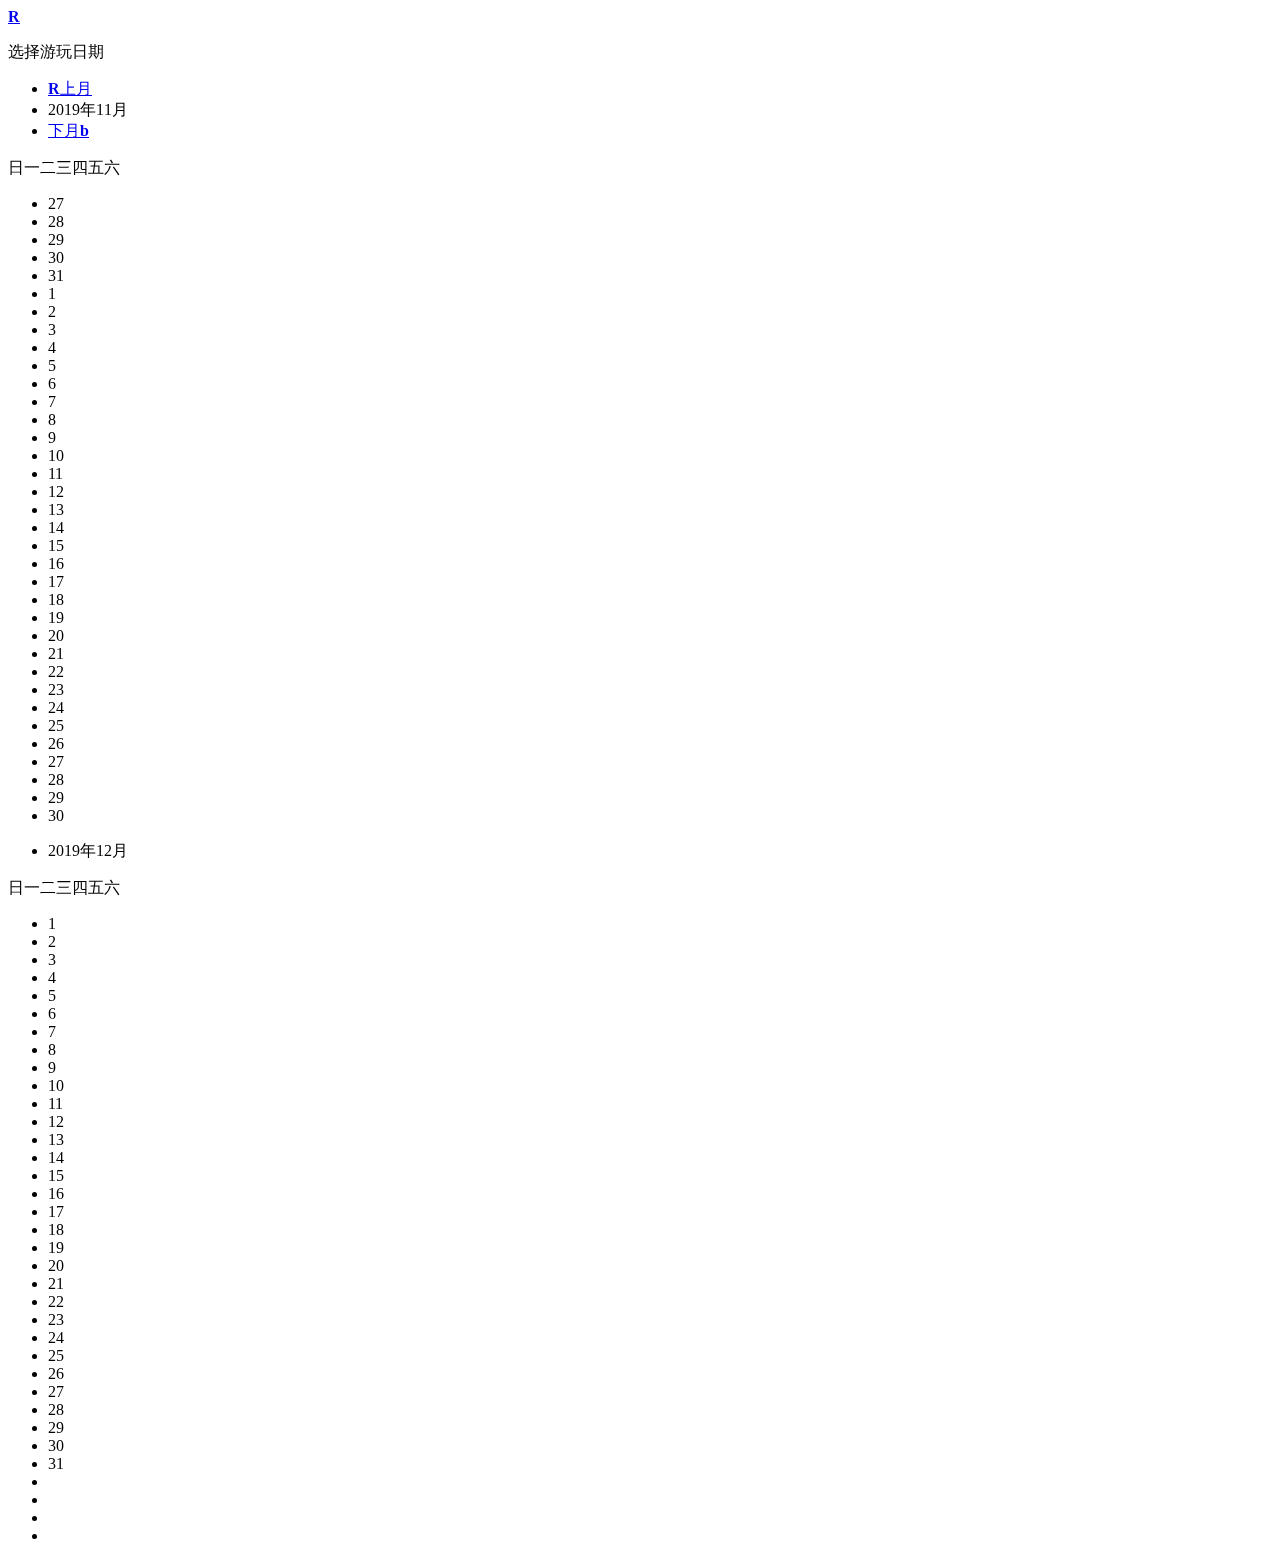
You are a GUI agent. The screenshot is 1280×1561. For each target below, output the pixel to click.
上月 (70, 88)
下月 (68, 130)
